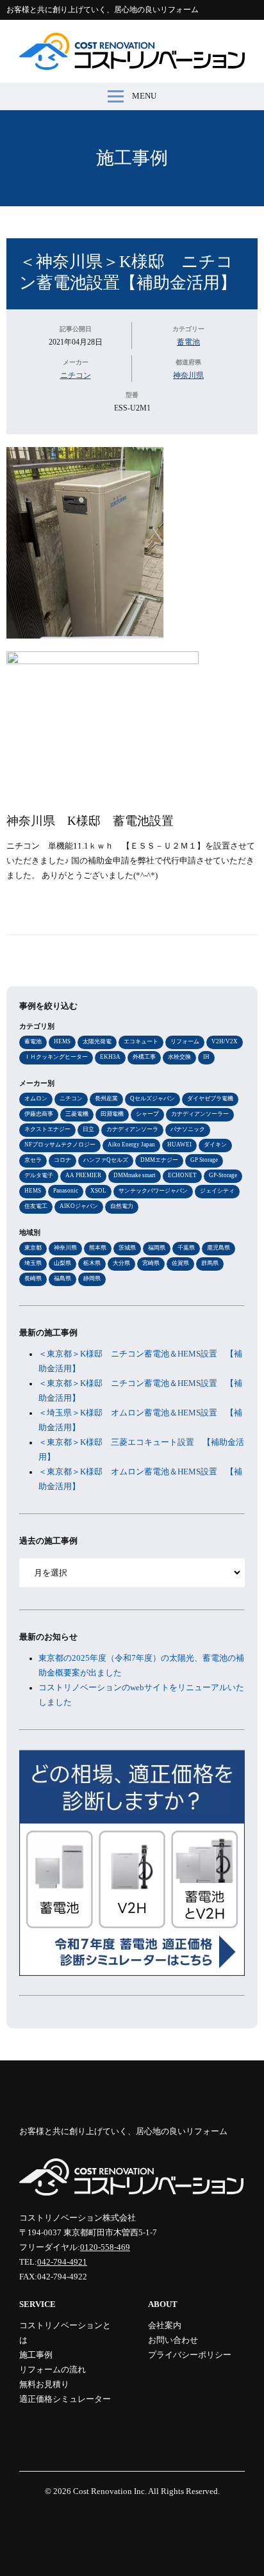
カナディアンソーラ (132, 1129)
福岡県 (157, 1248)
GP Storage (204, 1160)
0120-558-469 (105, 2247)
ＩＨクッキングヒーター (56, 1057)
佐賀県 (180, 1263)
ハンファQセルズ (106, 1160)
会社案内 (165, 2326)
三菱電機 (77, 1114)
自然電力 (122, 1206)
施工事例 (132, 158)
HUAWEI (179, 1145)
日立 (88, 1129)
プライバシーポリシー (190, 2355)
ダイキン (215, 1145)
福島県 (62, 1278)
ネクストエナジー (47, 1129)
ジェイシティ (217, 1191)
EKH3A (110, 1057)
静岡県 (92, 1278)
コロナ (62, 1160)
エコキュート (141, 1041)
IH (206, 1057)
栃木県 (92, 1263)
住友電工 (36, 1206)
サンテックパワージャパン (153, 1191)
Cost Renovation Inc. (110, 2491)
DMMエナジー (159, 1160)
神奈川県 (188, 375)
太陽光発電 (97, 1041)
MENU (144, 96)
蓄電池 (188, 342)
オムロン (36, 1098)
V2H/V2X (225, 1041)
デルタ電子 (39, 1175)
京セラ (33, 1160)
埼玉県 (33, 1263)
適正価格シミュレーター (65, 2399)
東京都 (33, 1248)
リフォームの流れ (53, 2370)
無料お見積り (44, 2384)
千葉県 (186, 1248)
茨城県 (127, 1248)
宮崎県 (151, 1263)
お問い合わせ (173, 2340)
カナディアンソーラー (200, 1114)
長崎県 (33, 1278)
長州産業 (106, 1098)
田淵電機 (112, 1114)
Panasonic (66, 1191)
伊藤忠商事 (39, 1114)
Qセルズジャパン (153, 1098)
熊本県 (98, 1248)
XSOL (98, 1191)
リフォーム (185, 1041)
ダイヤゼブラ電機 (210, 1098)
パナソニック (188, 1129)
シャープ (147, 1114)
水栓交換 (179, 1057)
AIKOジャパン (79, 1206)
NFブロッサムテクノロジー (60, 1145)
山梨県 (62, 1263)
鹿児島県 (219, 1248)
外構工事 (144, 1057)
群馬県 (210, 1263)
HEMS (62, 1041)
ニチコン (76, 375)
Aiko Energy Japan (131, 1145)
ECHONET (182, 1175)
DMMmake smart (135, 1175)
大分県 (121, 1263)
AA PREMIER (83, 1175)
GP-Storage (223, 1175)
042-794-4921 (62, 2262)
